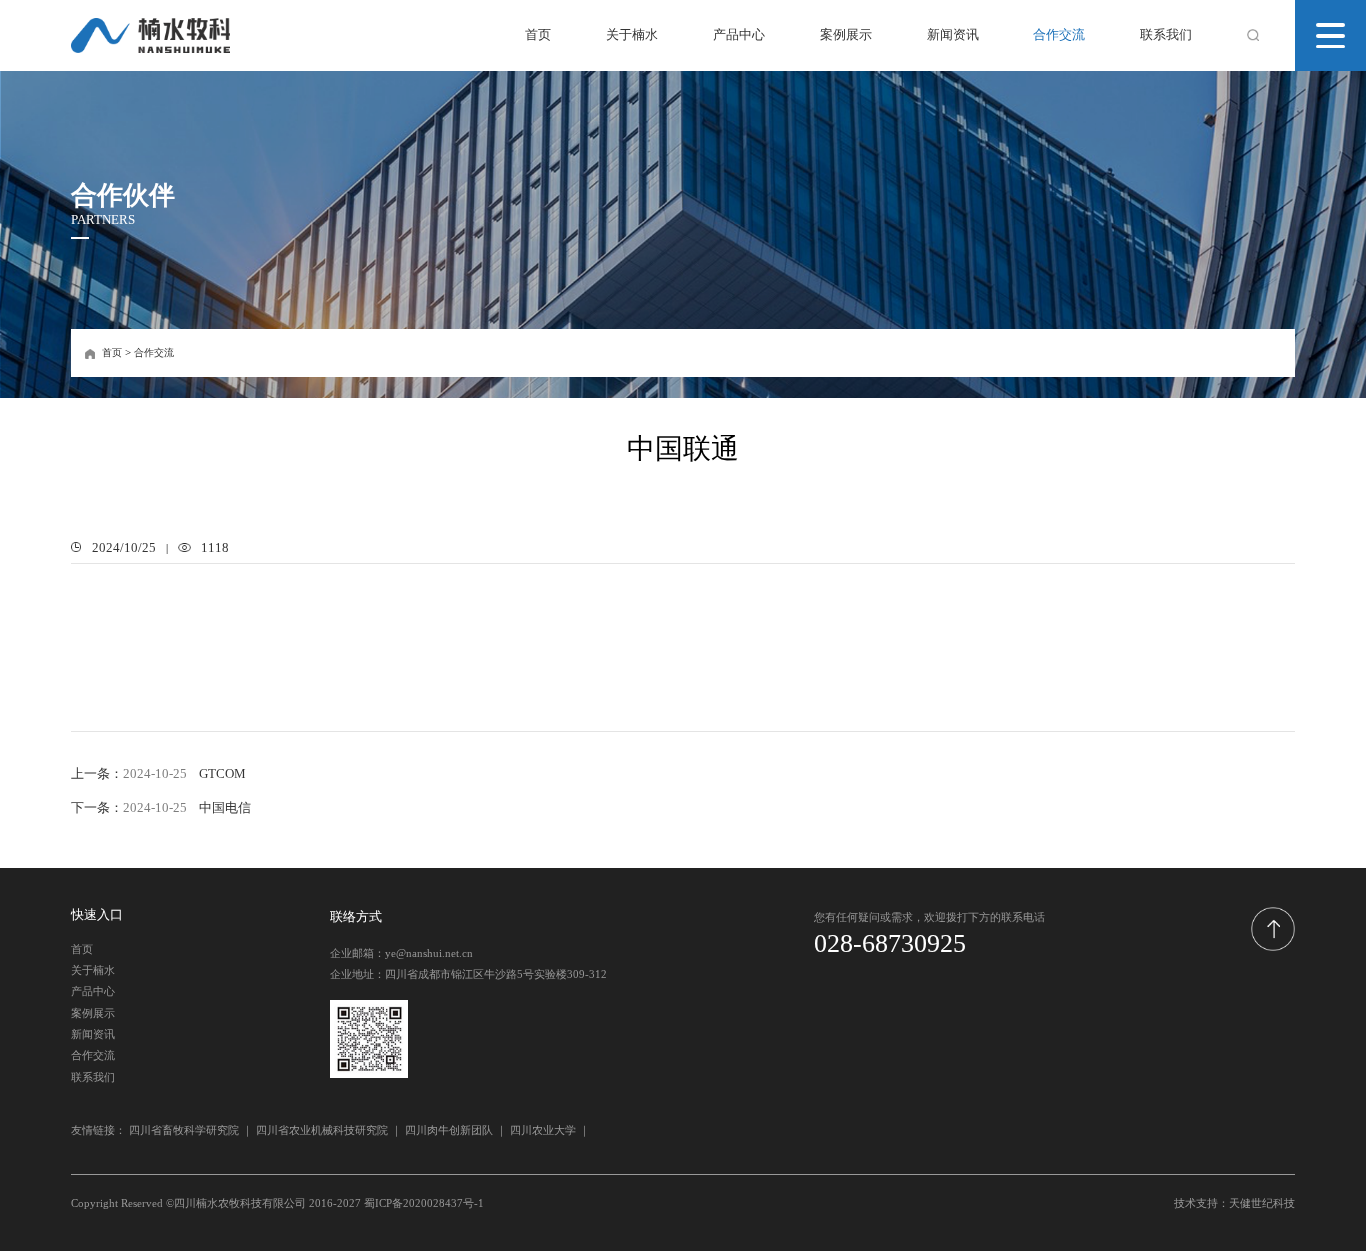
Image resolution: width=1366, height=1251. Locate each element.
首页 (538, 35)
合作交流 (1059, 35)
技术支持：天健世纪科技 (1234, 1203)
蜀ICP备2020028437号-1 (424, 1203)
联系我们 (1166, 35)
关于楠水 (632, 35)
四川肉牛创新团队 (449, 1130)
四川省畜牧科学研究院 (184, 1130)
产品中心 (739, 35)
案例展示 (846, 35)
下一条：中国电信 (160, 808)
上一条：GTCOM (158, 774)
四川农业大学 (543, 1130)
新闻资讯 (953, 35)
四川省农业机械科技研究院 (322, 1130)
